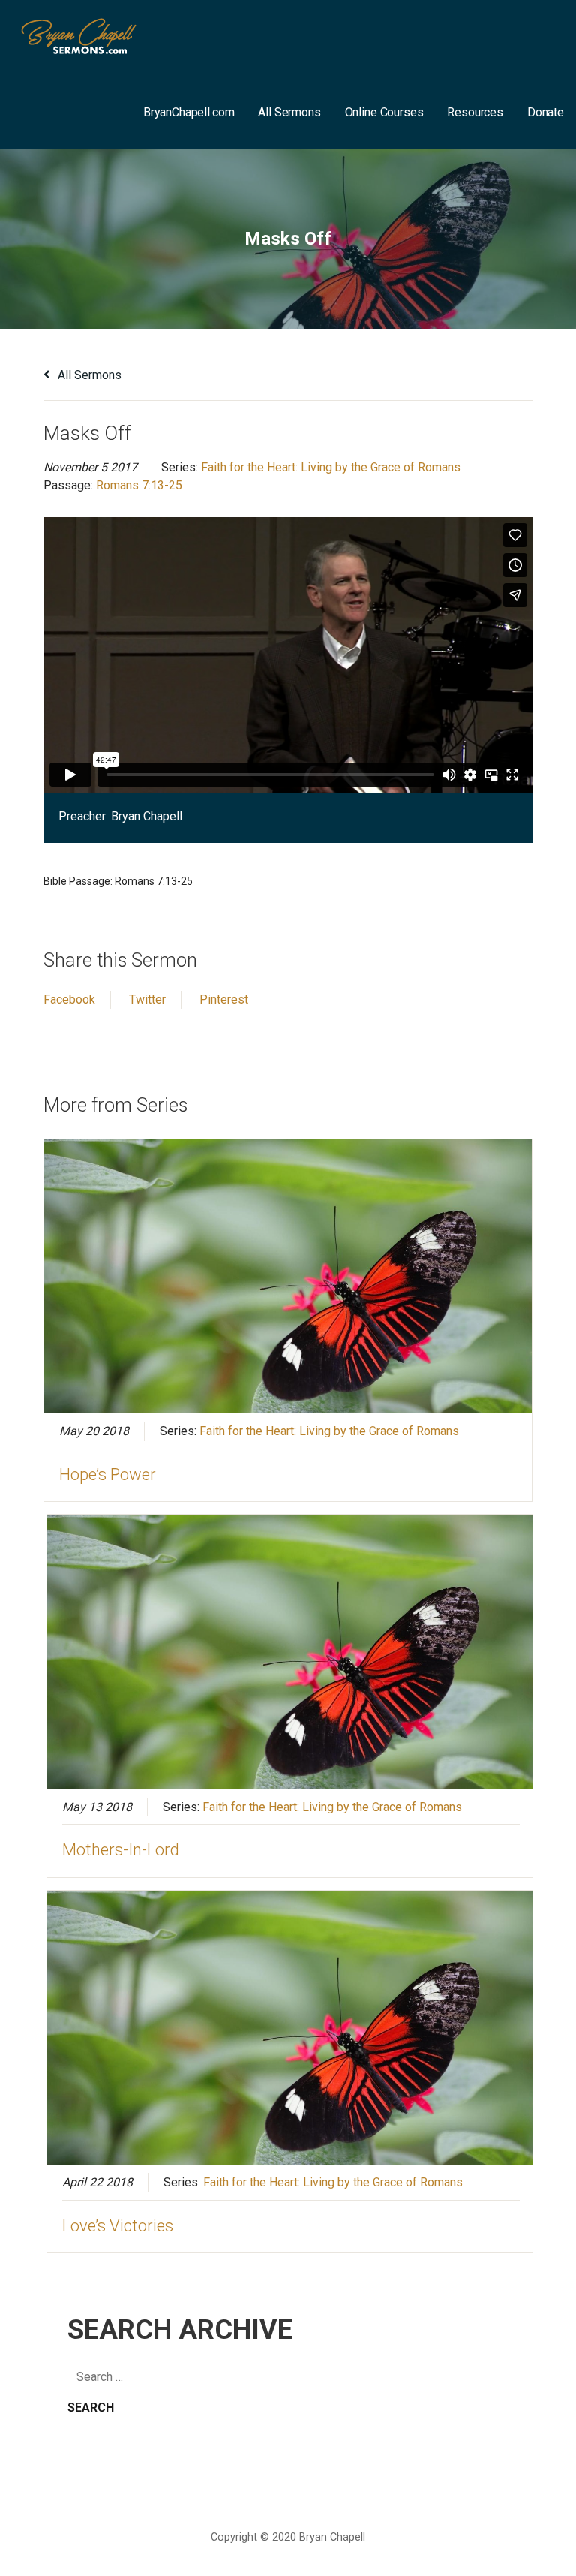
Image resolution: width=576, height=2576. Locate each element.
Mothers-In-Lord (121, 1850)
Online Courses (384, 112)
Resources (475, 112)
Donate (546, 112)
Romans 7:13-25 (139, 485)
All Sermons (289, 112)
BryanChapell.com (189, 112)
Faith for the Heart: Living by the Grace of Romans (331, 467)
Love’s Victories (118, 2226)
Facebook (69, 999)
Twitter (147, 999)
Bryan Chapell (147, 816)
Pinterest (224, 999)
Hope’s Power (108, 1475)
